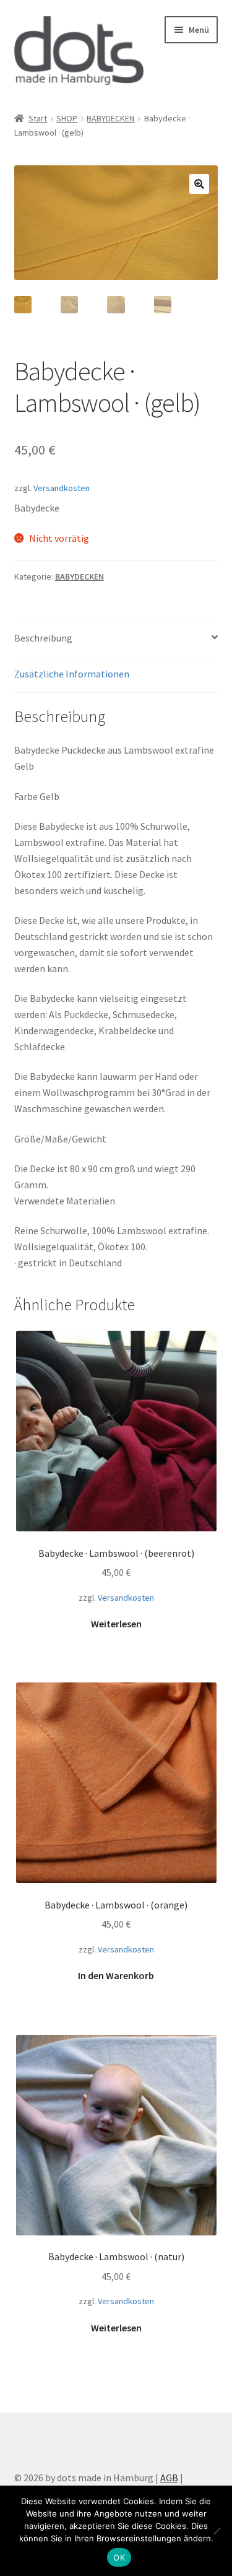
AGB (169, 2478)
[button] (199, 184)
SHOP (67, 118)
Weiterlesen (116, 1624)
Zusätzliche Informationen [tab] (72, 674)
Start (38, 118)
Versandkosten (62, 488)
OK (119, 2557)
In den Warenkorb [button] (116, 1975)
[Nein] (217, 2531)
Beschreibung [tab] (43, 638)
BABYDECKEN (110, 118)
